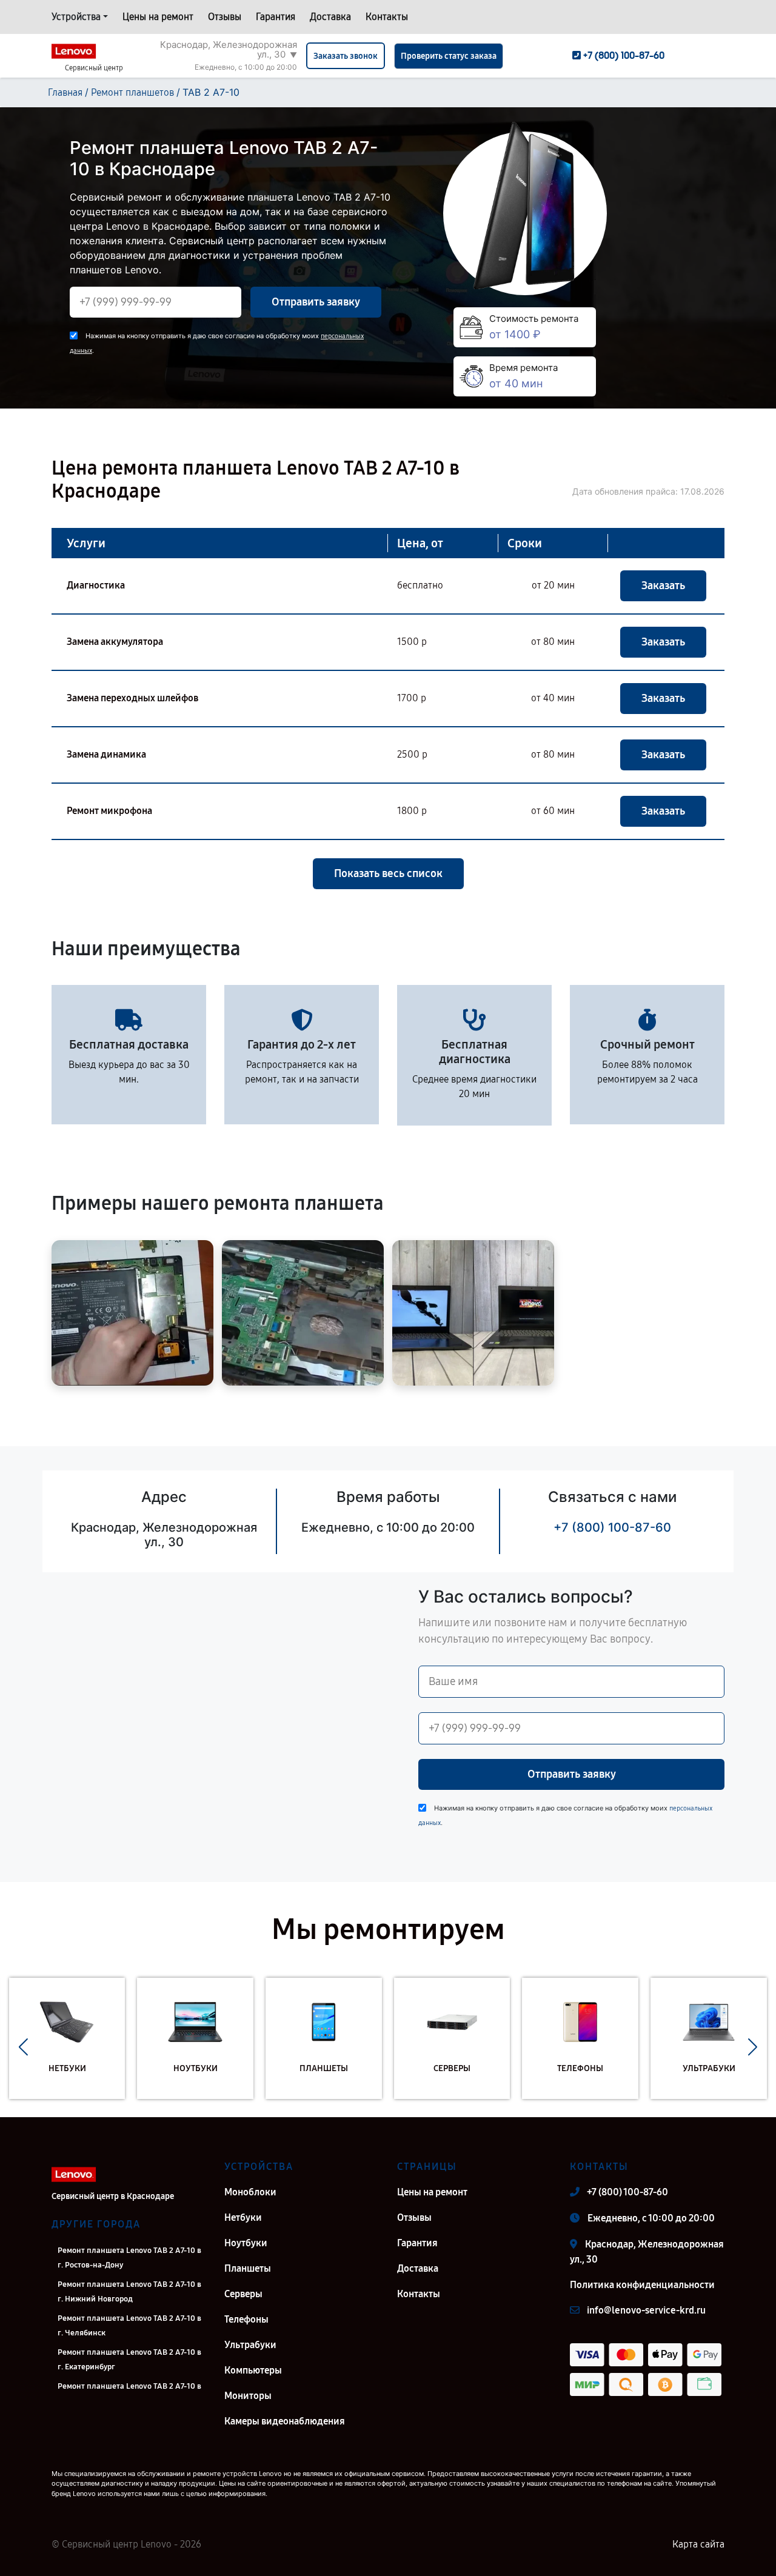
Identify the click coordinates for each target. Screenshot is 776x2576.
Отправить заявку (316, 302)
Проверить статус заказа (449, 56)
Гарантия (276, 17)
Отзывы (225, 17)
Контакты (387, 17)
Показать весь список (388, 873)
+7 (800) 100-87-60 (612, 1527)
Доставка (330, 17)
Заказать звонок (346, 56)
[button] (23, 2047)
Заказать (663, 586)
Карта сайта (698, 2544)
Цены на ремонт (158, 17)
